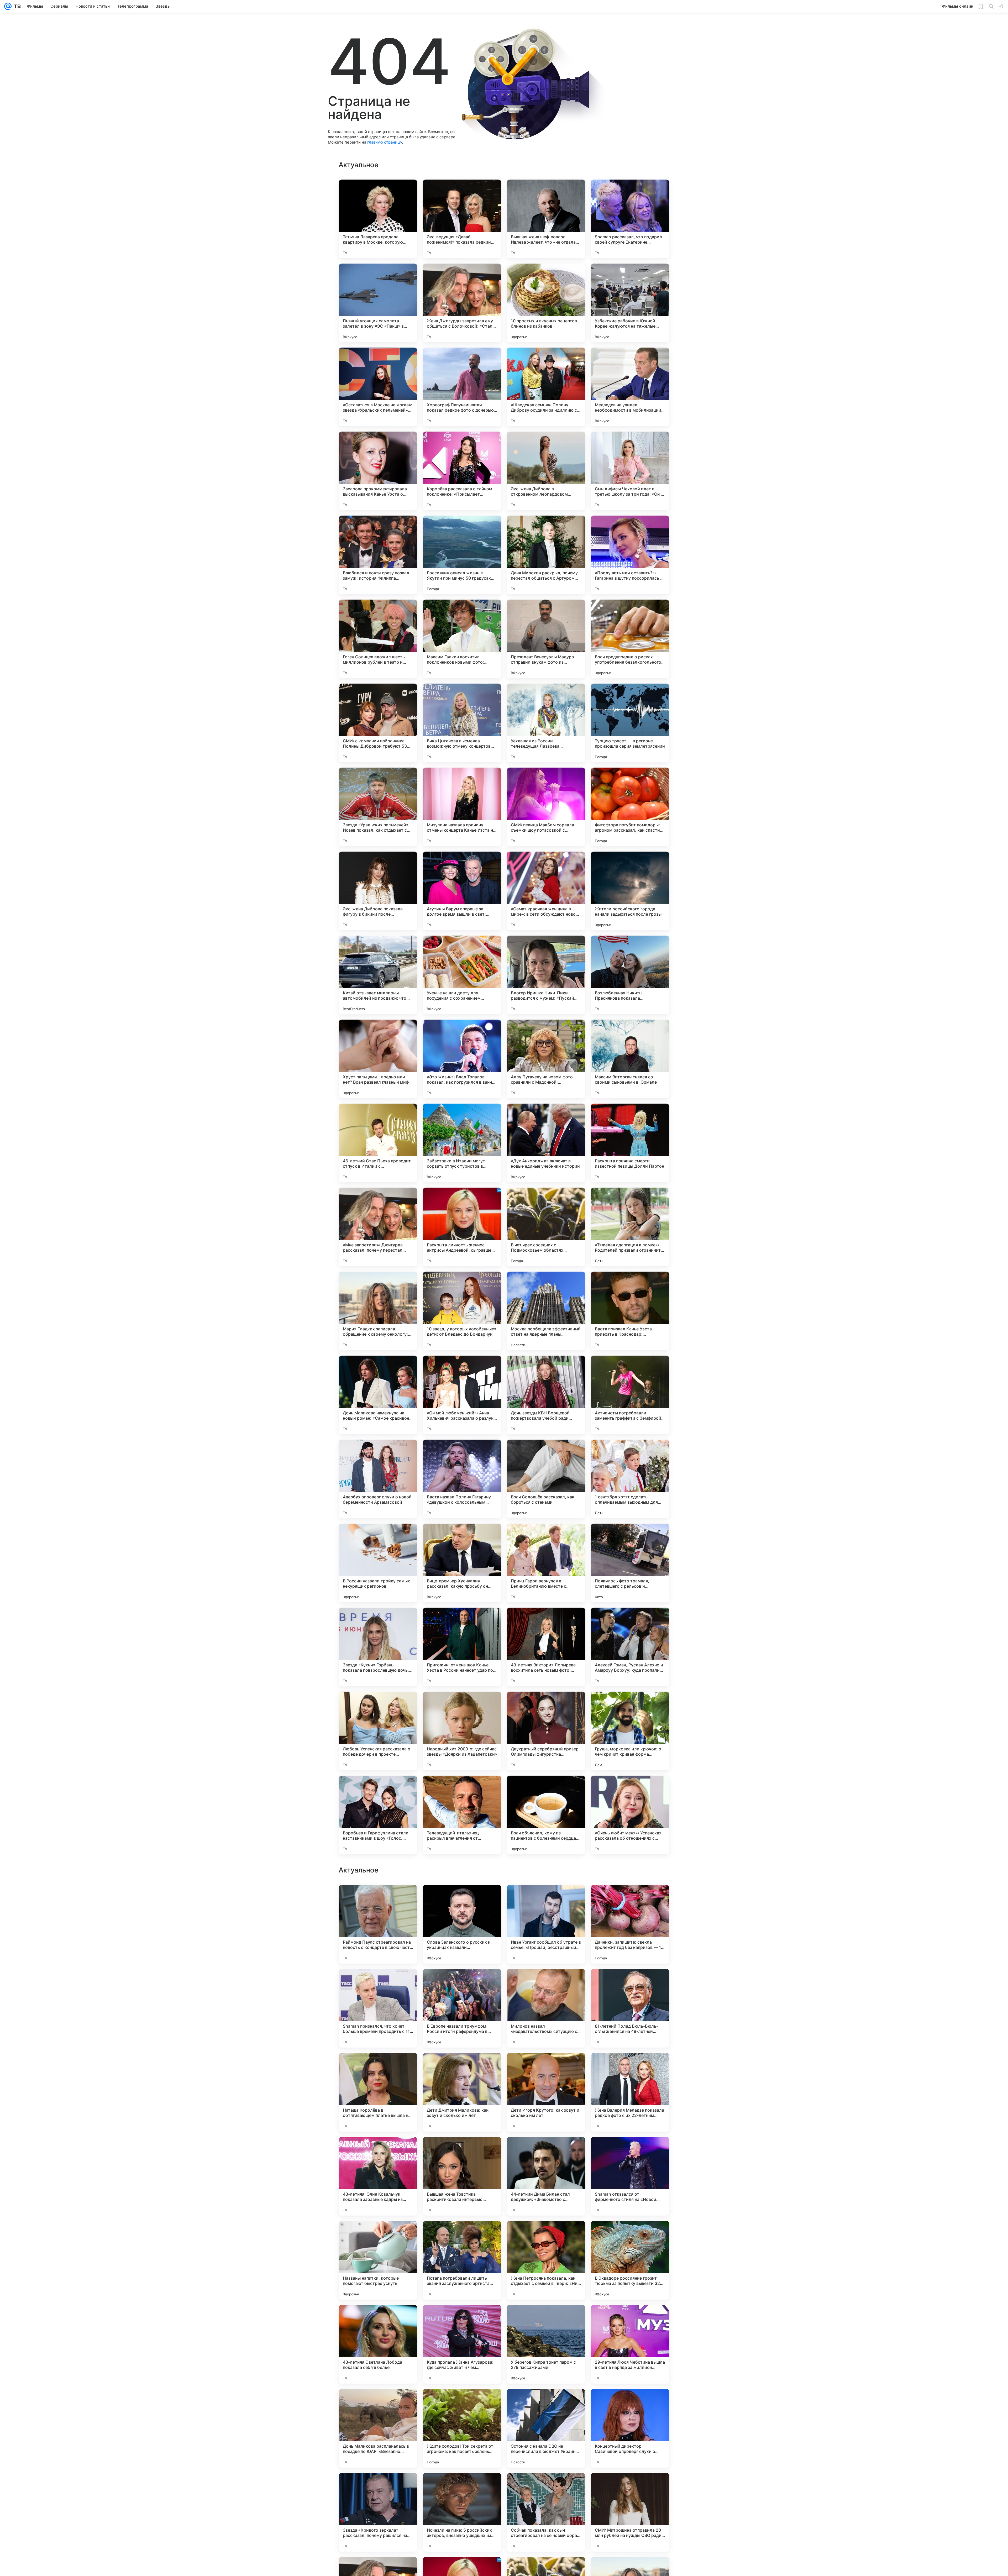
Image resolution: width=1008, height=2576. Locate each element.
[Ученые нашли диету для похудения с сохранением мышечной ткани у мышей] (462, 975)
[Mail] (8, 6)
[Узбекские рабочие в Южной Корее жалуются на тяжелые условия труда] (630, 303)
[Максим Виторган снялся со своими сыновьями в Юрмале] (630, 1059)
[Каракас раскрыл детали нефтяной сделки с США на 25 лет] (546, 1899)
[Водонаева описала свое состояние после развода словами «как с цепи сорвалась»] (630, 2151)
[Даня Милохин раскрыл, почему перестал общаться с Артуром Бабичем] (546, 555)
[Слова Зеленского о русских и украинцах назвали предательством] (462, 2428)
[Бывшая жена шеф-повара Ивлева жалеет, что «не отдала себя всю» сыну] (546, 219)
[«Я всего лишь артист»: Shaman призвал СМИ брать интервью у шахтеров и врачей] (546, 2235)
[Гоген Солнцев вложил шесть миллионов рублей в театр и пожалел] (378, 639)
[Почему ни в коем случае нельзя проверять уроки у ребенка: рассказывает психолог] (546, 2067)
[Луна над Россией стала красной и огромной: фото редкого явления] (630, 1983)
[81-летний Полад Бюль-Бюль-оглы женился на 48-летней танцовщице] (630, 2512)
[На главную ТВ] (16, 6)
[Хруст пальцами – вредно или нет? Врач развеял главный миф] (378, 1059)
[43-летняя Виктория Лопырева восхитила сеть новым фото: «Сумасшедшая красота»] (546, 1647)
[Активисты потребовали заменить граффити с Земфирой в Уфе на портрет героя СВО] (630, 1395)
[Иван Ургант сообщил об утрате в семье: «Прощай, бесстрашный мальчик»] (546, 2428)
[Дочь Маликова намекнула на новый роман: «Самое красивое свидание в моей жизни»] (378, 1395)
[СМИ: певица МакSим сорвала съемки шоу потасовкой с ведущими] (546, 807)
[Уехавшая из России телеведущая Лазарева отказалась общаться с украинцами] (546, 723)
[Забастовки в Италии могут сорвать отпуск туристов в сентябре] (462, 1143)
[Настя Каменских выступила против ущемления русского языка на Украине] (378, 2067)
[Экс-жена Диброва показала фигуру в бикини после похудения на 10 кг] (378, 891)
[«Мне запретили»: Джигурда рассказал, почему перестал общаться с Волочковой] (378, 1227)
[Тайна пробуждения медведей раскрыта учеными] (630, 2067)
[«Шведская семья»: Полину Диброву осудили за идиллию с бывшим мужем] (546, 387)
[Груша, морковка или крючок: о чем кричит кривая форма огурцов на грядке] (630, 1731)
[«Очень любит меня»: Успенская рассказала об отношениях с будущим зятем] (630, 1815)
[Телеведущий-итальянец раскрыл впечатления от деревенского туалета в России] (462, 1815)
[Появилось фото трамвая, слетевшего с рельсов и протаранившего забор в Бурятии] (630, 1563)
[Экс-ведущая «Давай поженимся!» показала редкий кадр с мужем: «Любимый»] (462, 219)
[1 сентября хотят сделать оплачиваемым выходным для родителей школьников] (630, 1479)
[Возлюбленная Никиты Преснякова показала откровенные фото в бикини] (630, 975)
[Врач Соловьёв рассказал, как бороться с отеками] (546, 1479)
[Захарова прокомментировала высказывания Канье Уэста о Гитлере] (378, 471)
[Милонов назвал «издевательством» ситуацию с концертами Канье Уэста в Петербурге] (546, 2512)
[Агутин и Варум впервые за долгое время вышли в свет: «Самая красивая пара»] (462, 891)
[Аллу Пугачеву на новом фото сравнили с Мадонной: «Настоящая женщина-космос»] (546, 1059)
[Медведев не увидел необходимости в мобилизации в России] (630, 387)
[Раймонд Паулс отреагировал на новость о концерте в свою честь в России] (378, 2428)
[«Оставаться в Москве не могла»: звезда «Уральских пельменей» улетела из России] (378, 387)
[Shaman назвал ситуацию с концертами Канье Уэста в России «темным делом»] (546, 1983)
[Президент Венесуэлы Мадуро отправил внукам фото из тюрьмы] (546, 639)
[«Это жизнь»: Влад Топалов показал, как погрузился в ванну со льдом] (462, 1059)
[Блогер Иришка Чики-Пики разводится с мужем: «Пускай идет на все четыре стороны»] (546, 975)
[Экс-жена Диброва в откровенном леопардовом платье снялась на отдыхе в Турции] (546, 471)
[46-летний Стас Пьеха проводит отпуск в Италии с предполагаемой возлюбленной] (378, 1143)
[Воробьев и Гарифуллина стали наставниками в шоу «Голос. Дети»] (378, 1815)
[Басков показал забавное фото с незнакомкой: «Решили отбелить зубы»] (378, 2319)
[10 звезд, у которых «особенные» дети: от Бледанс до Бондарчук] (462, 1311)
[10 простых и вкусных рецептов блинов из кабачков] (546, 303)
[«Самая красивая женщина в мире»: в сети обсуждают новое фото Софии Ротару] (546, 891)
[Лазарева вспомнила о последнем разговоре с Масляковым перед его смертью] (546, 2319)
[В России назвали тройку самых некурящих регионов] (378, 1563)
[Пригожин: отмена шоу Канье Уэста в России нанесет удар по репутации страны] (462, 1647)
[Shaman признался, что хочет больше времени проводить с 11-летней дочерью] (378, 2512)
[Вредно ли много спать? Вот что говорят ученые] (546, 2151)
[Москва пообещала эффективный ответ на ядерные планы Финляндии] (546, 1311)
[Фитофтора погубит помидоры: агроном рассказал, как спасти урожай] (630, 807)
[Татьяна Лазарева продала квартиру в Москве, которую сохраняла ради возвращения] (378, 219)
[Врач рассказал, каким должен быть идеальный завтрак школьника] (630, 1899)
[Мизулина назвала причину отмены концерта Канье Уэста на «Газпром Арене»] (462, 807)
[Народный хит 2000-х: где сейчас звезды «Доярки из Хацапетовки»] (462, 1731)
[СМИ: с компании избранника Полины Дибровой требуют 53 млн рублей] (378, 723)
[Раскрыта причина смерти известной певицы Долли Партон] (630, 1143)
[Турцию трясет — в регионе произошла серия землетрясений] (630, 723)
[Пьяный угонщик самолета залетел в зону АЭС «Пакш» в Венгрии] (378, 303)
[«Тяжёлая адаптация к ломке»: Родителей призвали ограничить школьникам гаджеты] (630, 1227)
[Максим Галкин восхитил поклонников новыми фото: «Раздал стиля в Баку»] (462, 639)
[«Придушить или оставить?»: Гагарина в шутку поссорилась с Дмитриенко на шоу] (630, 555)
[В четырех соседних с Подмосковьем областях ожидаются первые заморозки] (546, 1227)
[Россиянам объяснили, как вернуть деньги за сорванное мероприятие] (462, 2319)
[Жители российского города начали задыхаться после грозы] (630, 891)
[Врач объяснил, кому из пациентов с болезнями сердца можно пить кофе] (546, 1815)
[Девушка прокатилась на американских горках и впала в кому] (462, 2151)
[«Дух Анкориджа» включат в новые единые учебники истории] (546, 1143)
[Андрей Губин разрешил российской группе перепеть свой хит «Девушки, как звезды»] (378, 1983)
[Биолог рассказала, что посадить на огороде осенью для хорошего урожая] (378, 2151)
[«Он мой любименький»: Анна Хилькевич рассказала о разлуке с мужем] (462, 1395)
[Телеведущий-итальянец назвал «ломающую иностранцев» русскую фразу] (462, 2067)
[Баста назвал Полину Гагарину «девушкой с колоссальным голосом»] (462, 1479)
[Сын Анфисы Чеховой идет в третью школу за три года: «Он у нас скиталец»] (630, 471)
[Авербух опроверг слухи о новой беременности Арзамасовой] (378, 1479)
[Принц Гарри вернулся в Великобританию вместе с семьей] (546, 1563)
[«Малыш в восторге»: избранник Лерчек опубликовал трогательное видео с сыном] (630, 2235)
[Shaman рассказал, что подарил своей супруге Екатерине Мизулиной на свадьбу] (630, 219)
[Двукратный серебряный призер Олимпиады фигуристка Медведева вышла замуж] (546, 1731)
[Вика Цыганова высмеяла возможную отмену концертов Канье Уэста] (462, 723)
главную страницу (385, 142)
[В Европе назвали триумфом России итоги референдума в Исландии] (462, 2512)
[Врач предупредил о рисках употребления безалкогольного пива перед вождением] (630, 639)
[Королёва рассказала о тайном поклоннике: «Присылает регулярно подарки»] (462, 471)
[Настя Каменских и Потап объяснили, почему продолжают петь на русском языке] (462, 1983)
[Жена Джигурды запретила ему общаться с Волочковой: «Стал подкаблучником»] (462, 303)
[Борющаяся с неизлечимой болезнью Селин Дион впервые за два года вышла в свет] (462, 1899)
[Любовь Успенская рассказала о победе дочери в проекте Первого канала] (378, 1731)
